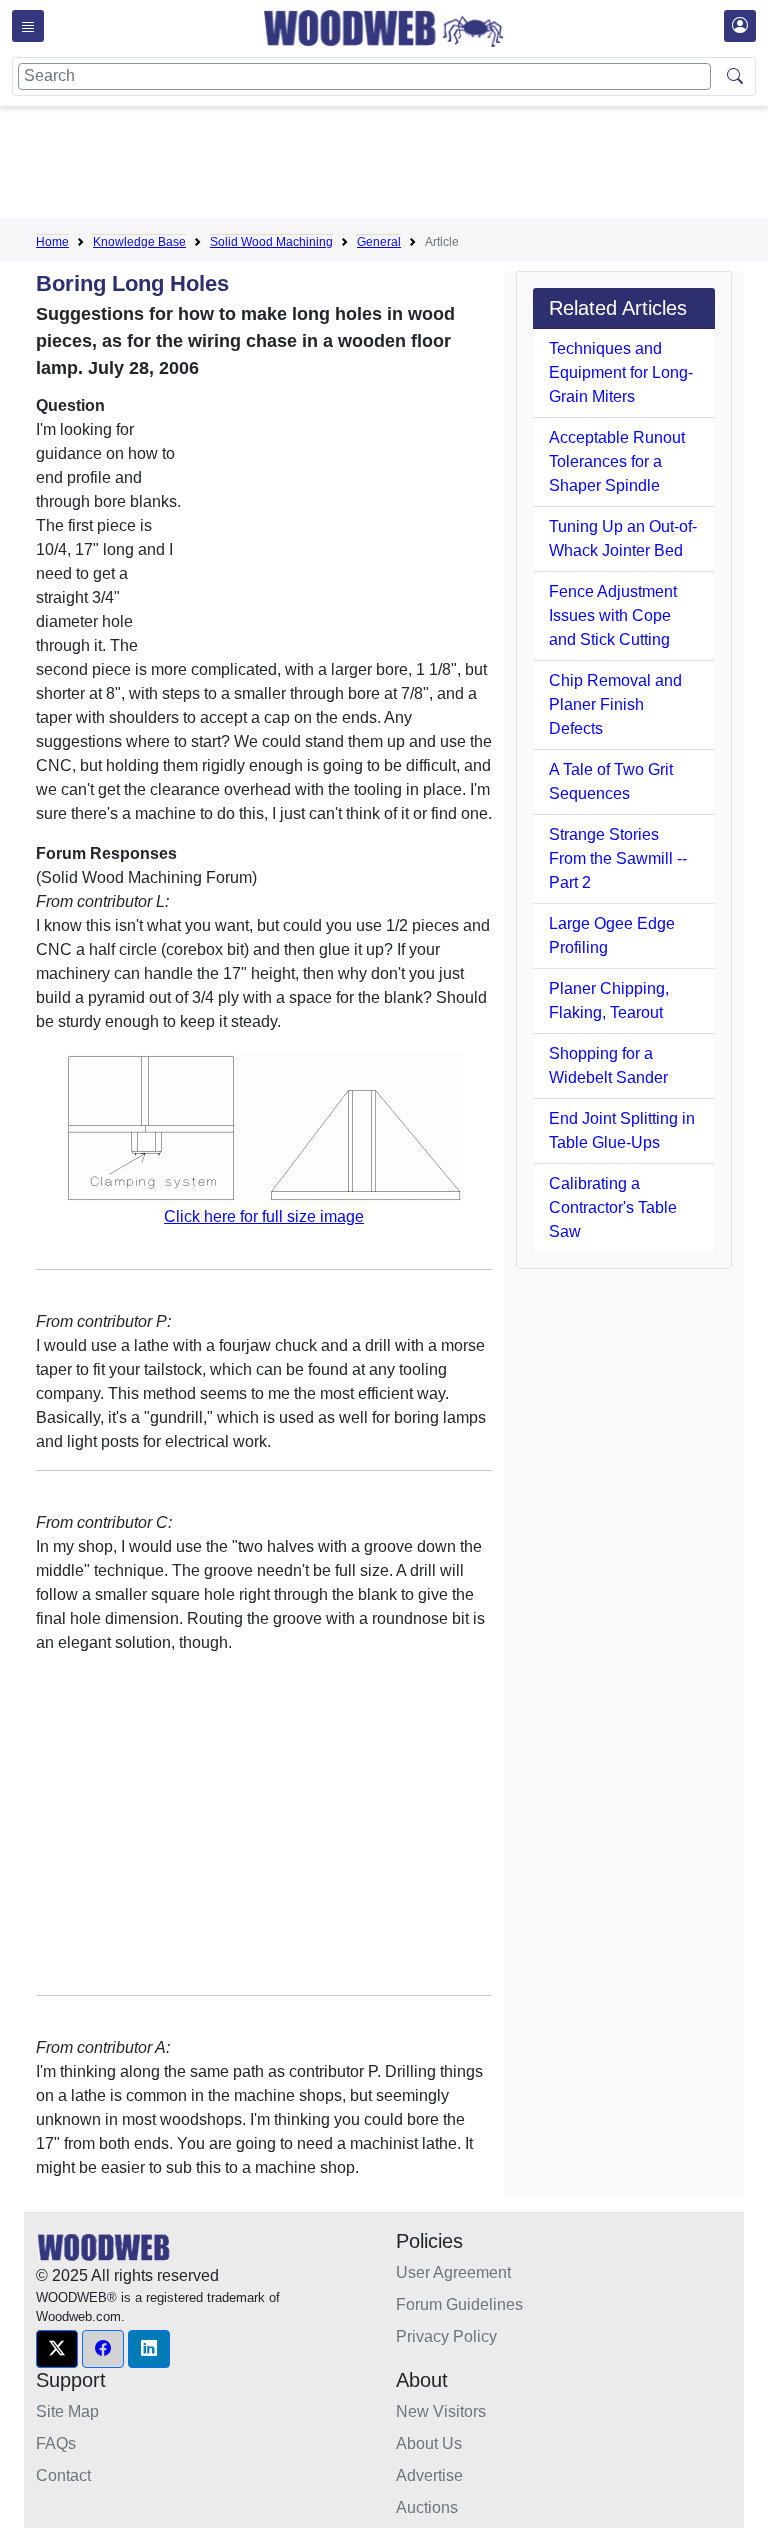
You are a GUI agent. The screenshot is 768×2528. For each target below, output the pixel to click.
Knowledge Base (139, 242)
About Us (429, 2443)
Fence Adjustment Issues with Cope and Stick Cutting (613, 615)
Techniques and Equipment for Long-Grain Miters (621, 372)
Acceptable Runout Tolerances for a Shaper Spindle (617, 461)
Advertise (429, 2475)
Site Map (67, 2411)
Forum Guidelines (459, 2304)
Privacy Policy (446, 2336)
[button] (57, 2349)
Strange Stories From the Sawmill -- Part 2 (618, 858)
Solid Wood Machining (271, 242)
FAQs (56, 2443)
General (379, 242)
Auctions (427, 2507)
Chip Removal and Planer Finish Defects (615, 704)
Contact (63, 2475)
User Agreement (453, 2272)
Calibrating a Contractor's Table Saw (613, 1207)
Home (52, 242)
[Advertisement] (400, 166)
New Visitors (441, 2411)
